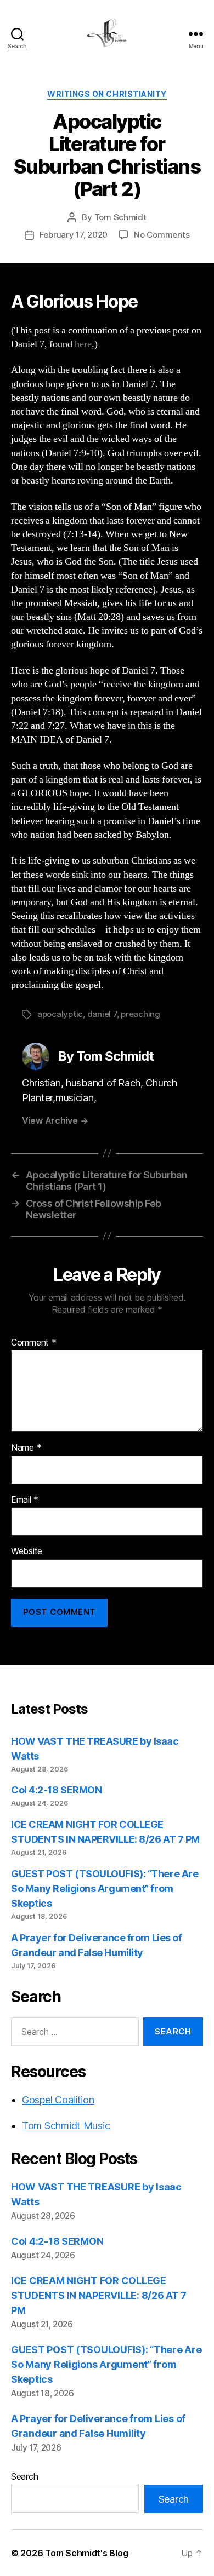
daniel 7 (102, 1014)
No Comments (162, 235)
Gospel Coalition (58, 2100)
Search (24, 2476)
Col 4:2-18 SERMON (56, 1790)
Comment (34, 1343)
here (83, 344)
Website (27, 1551)
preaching (140, 1014)
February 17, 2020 (74, 235)
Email (25, 1500)
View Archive (55, 1120)
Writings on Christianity (107, 94)
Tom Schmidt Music (66, 2126)
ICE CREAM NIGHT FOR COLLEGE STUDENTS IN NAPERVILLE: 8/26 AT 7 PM (99, 2295)
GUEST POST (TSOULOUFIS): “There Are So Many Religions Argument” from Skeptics (105, 1888)
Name (26, 1448)
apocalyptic (60, 1014)
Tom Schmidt (120, 217)
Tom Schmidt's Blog (86, 2553)
